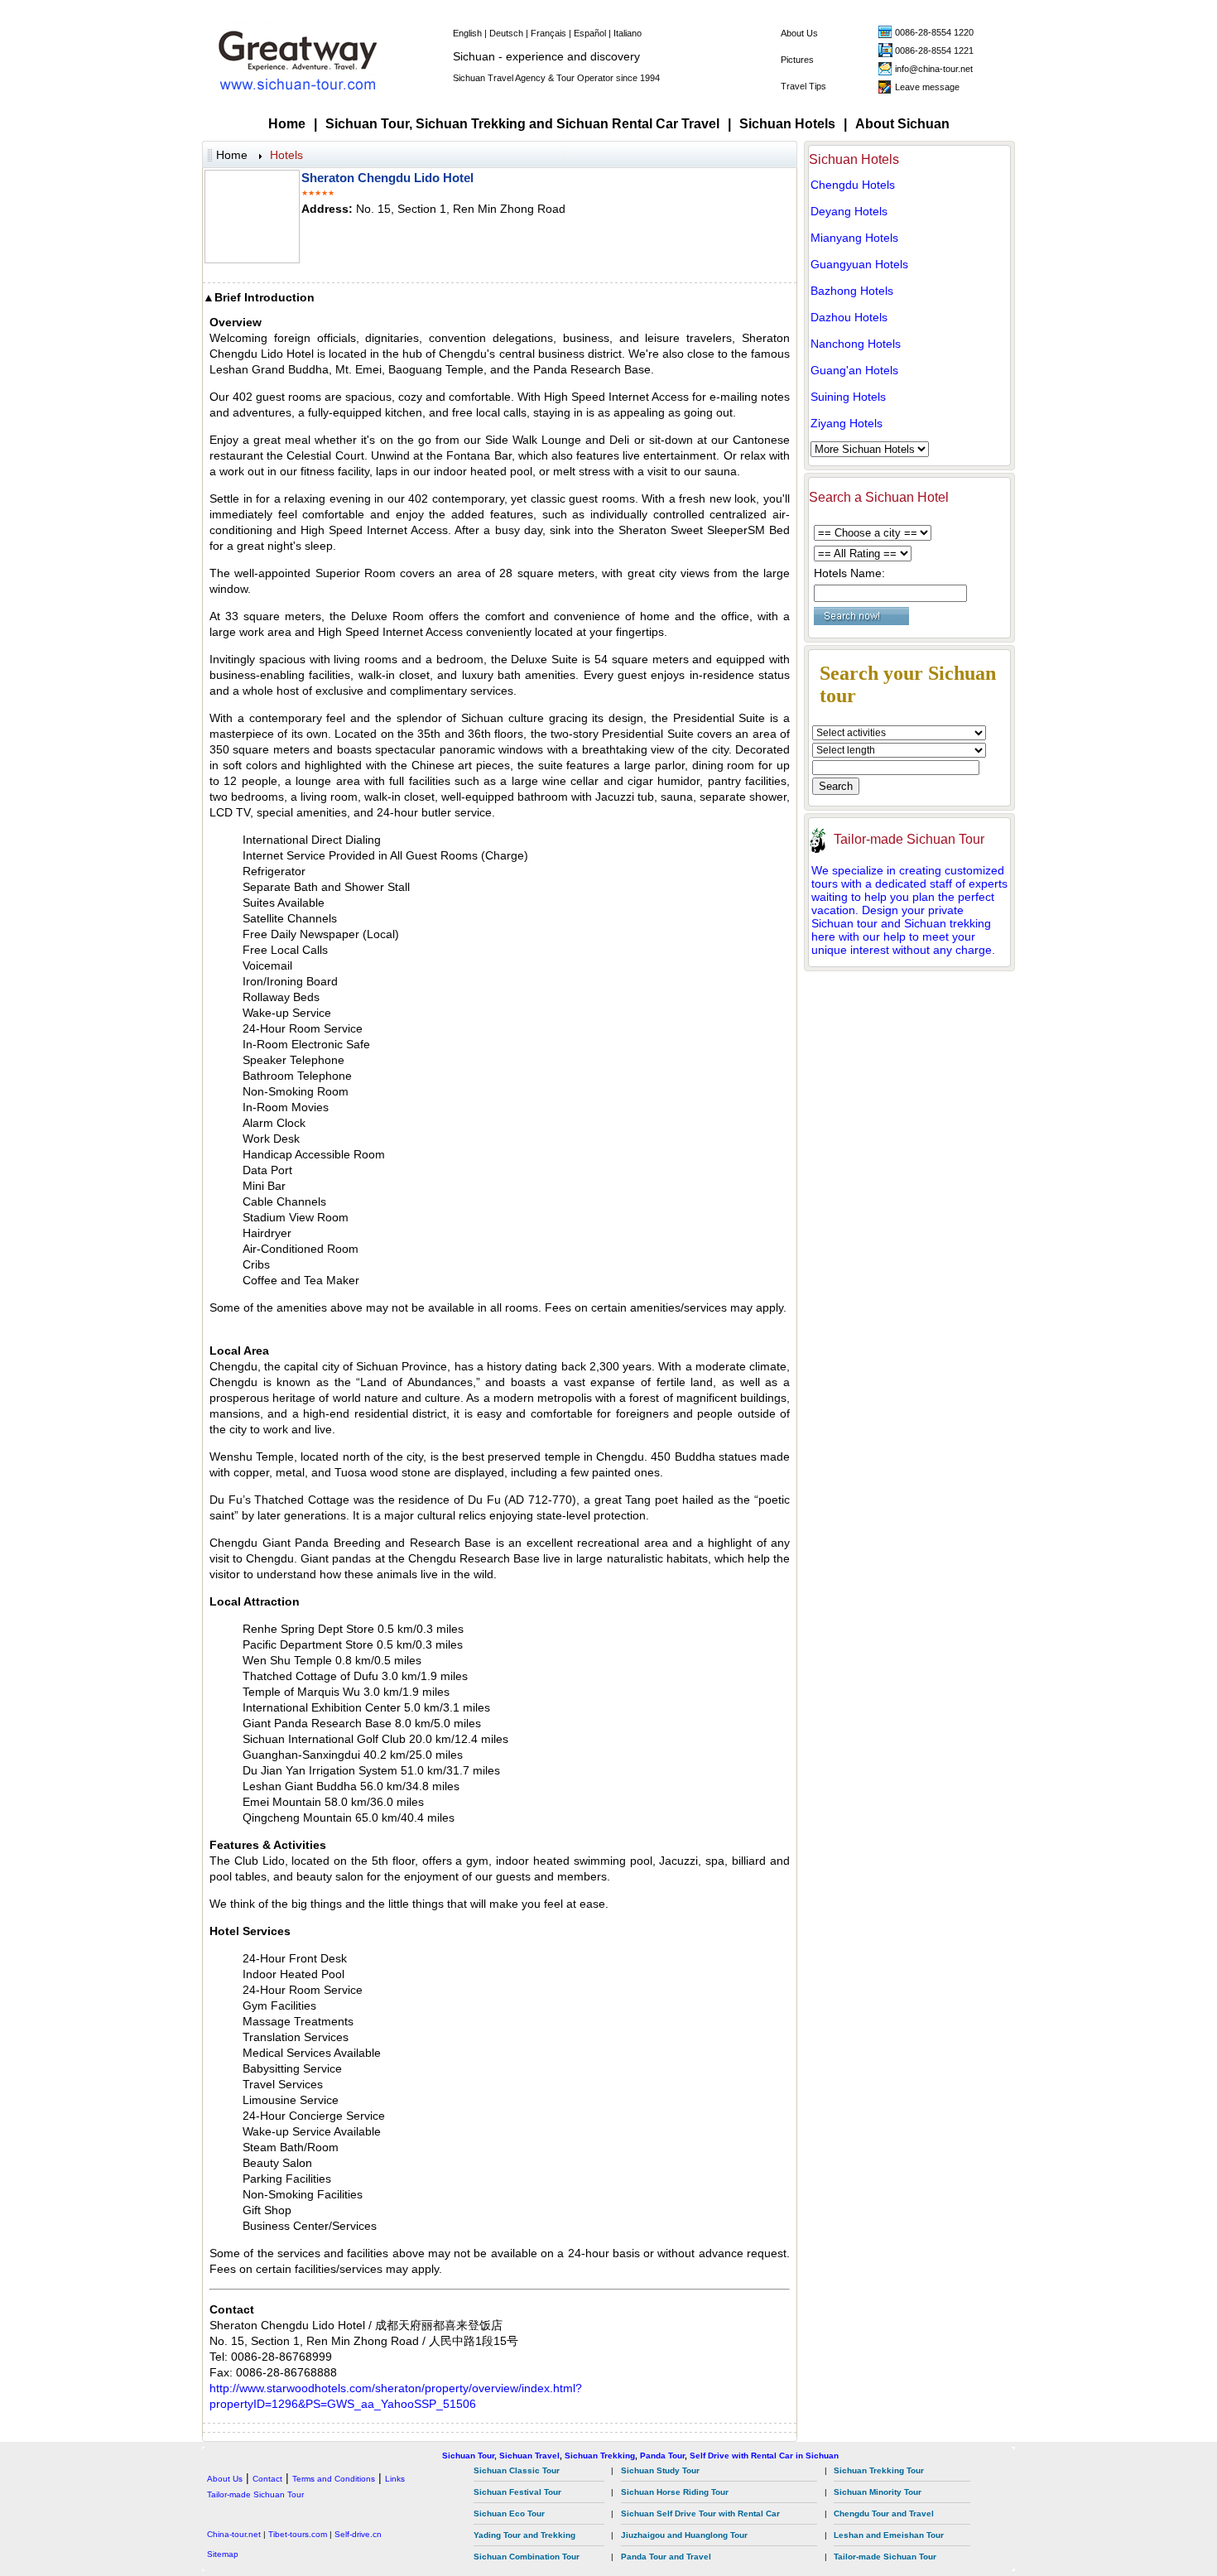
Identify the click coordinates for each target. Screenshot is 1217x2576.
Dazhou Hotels (849, 317)
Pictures (797, 60)
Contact (267, 2479)
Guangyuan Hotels (859, 264)
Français (548, 33)
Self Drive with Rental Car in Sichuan (764, 2456)
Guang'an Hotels (854, 370)
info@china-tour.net (934, 69)
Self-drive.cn (358, 2534)
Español (590, 33)
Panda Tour (662, 2456)
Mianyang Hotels (854, 238)
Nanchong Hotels (856, 344)
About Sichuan (902, 124)
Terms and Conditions (334, 2479)
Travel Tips (803, 86)
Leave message (927, 87)
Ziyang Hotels (847, 423)
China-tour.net (234, 2534)
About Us (799, 33)
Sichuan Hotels (787, 124)
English (467, 33)
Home (287, 124)
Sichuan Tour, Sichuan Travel (501, 2456)
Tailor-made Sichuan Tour (909, 839)
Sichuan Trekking (600, 2456)
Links (395, 2479)
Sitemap (223, 2554)
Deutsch (506, 33)
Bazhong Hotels (852, 291)
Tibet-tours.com (298, 2534)
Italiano (628, 33)
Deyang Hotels (849, 211)
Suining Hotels (848, 397)
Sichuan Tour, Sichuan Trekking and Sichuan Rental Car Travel (522, 124)
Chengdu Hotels (853, 185)
